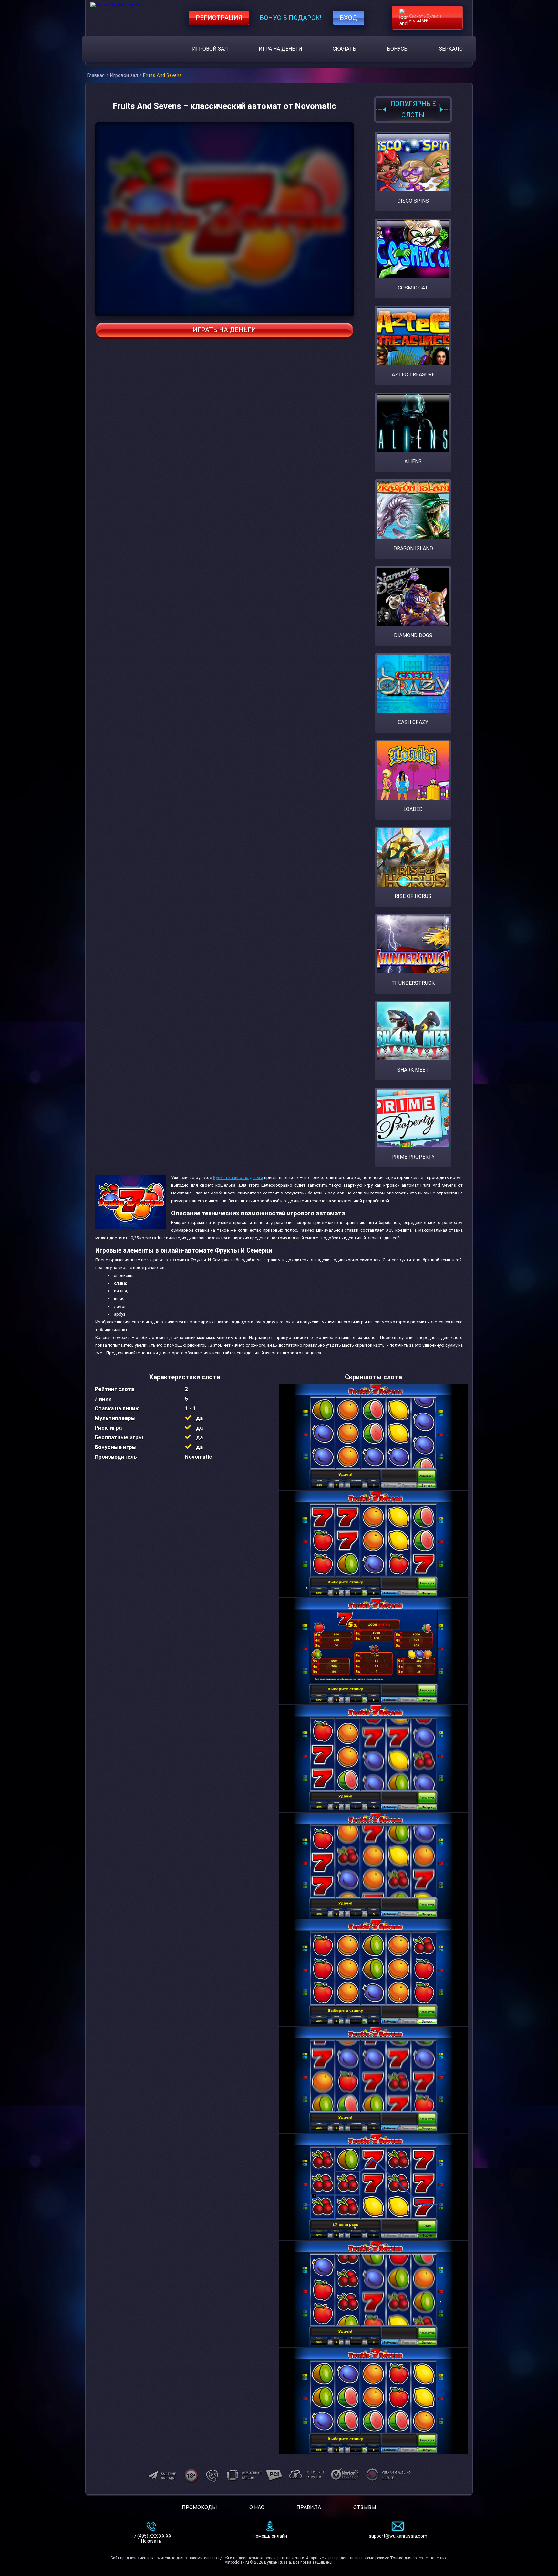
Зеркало (451, 49)
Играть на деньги (224, 330)
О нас (257, 2507)
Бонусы (398, 49)
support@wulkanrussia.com (398, 2536)
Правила (309, 2507)
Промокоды (199, 2507)
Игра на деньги (280, 49)
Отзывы (365, 2507)
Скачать (344, 49)
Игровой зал (210, 49)
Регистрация (219, 18)
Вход (349, 18)
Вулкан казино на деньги (238, 1178)
